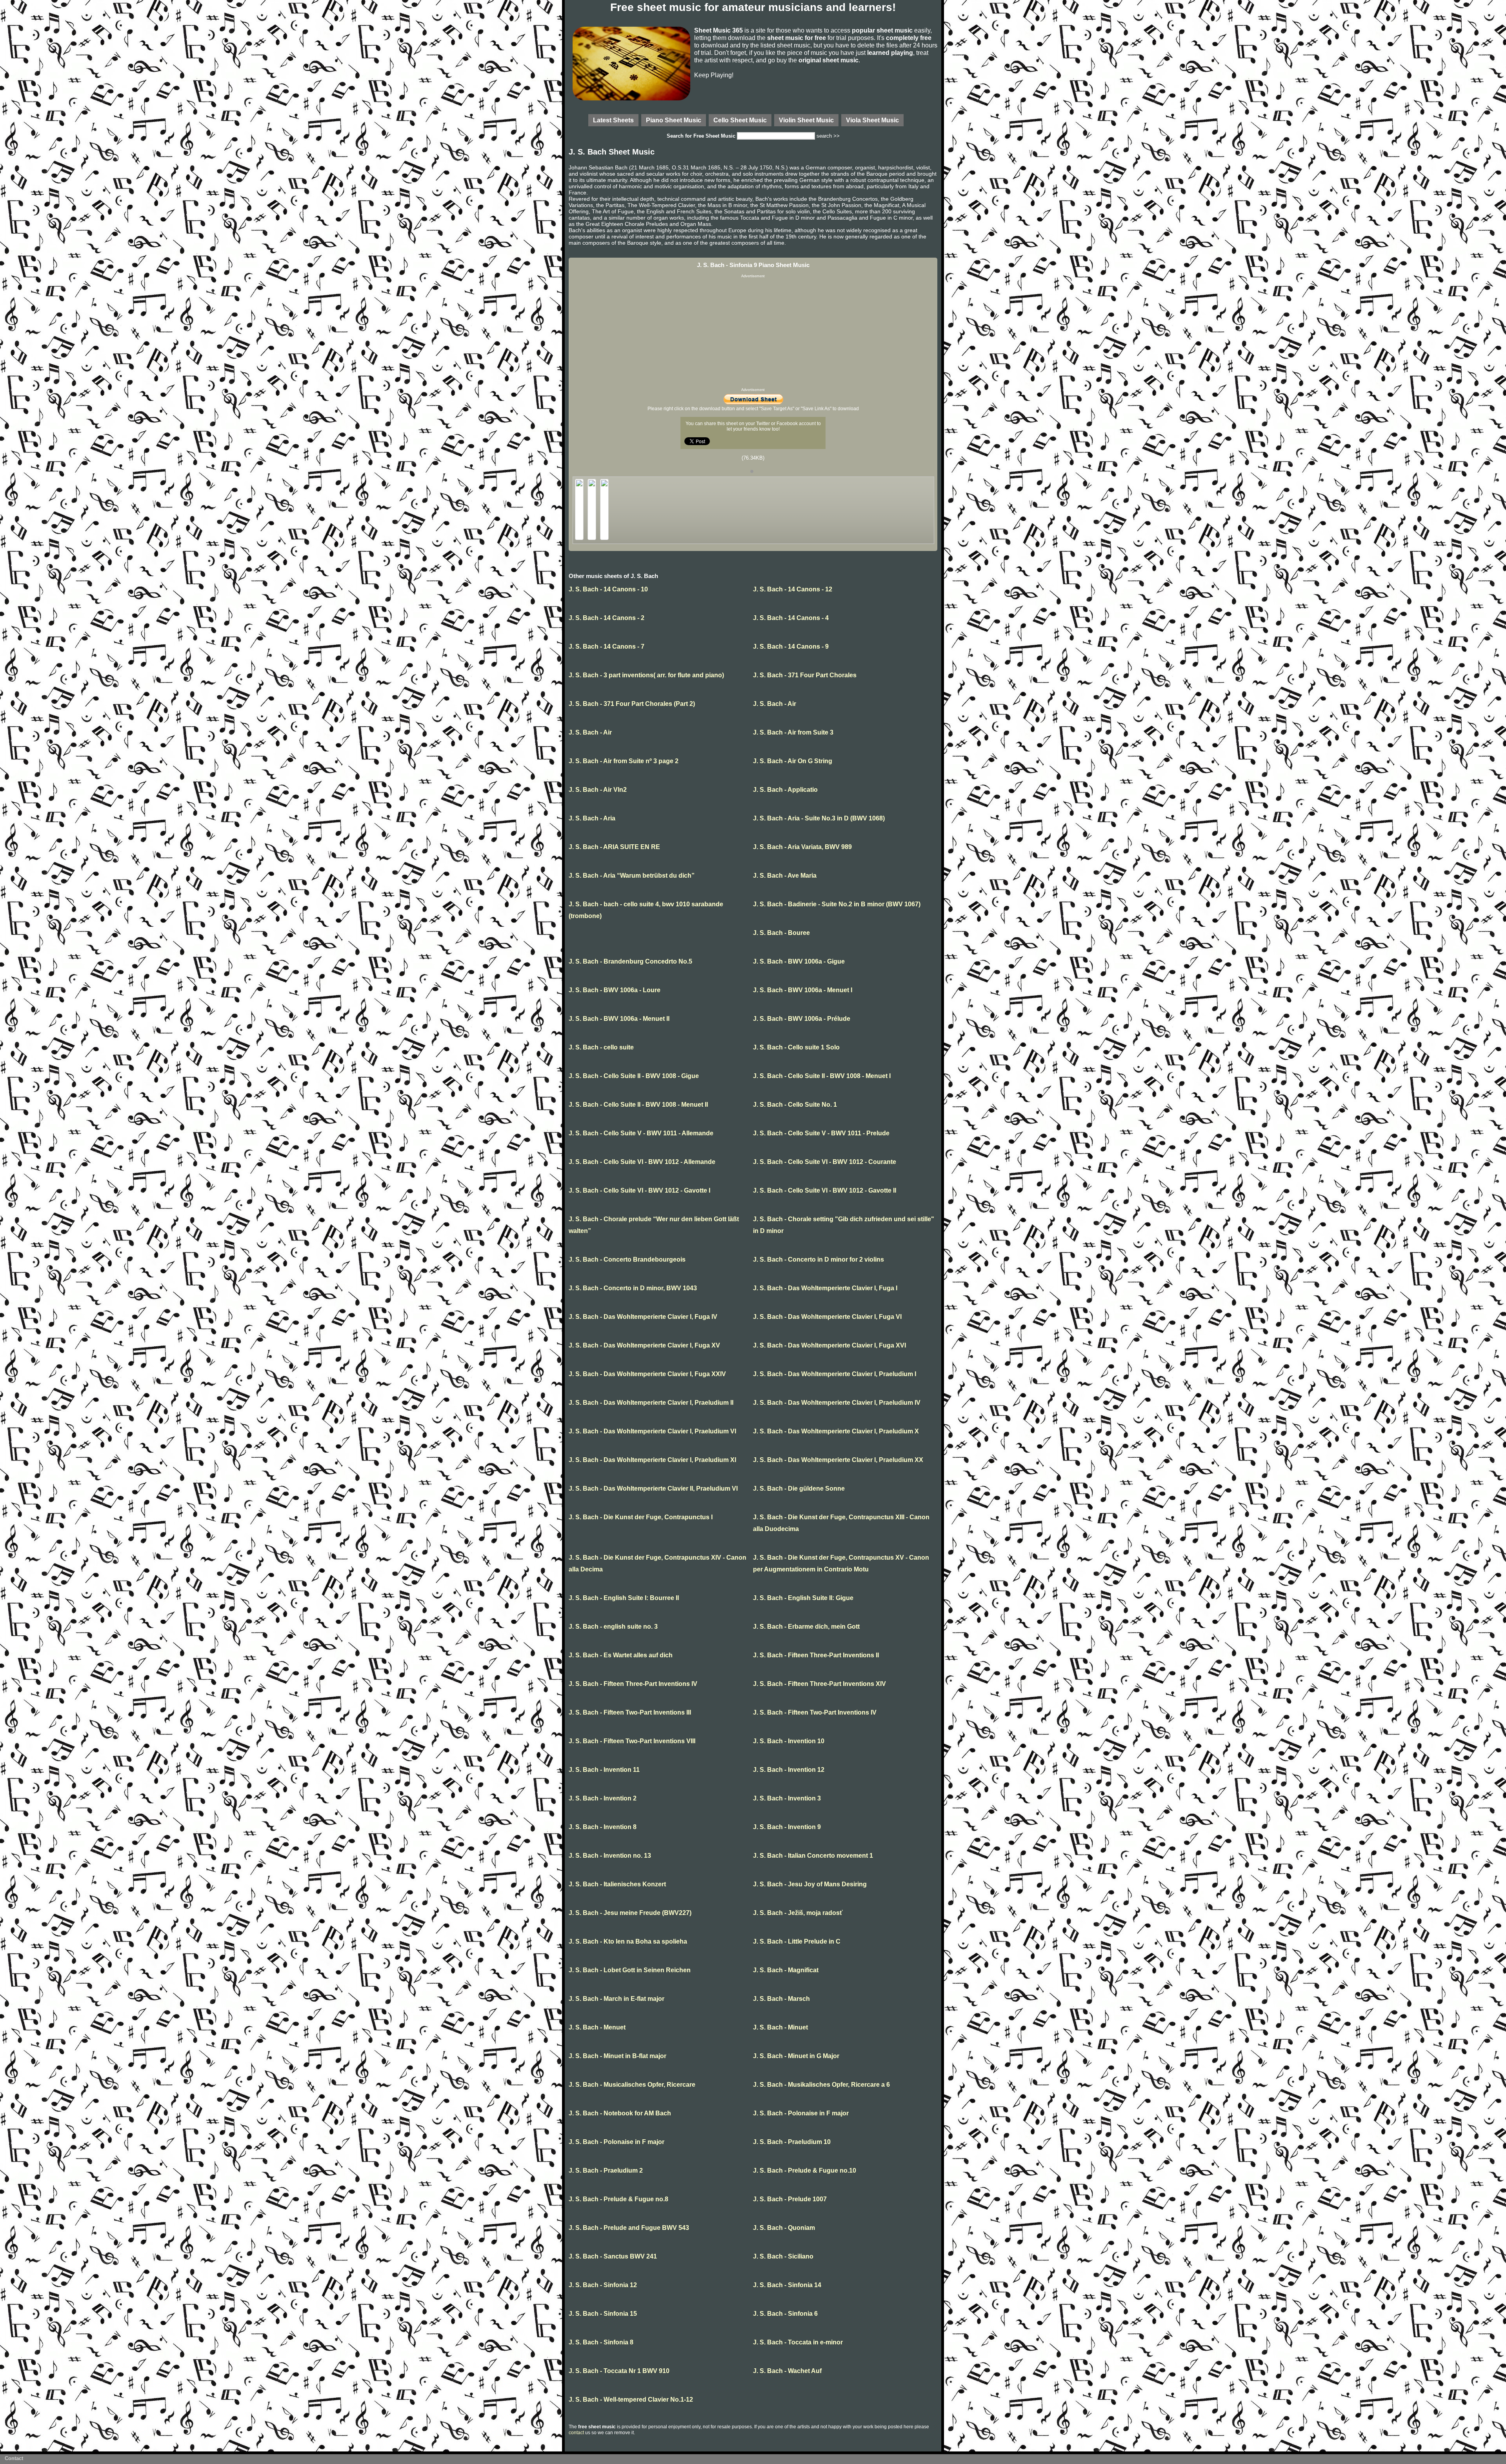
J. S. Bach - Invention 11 (604, 1770)
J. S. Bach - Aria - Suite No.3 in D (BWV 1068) (819, 818)
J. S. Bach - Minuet (780, 2027)
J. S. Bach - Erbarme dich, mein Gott (806, 1627)
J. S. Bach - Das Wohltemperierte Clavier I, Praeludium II (651, 1403)
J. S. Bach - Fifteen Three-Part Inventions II (816, 1655)
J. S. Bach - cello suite (601, 1047)
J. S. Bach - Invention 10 (789, 1741)
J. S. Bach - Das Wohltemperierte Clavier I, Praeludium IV (837, 1403)
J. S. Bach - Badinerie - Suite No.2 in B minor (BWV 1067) (837, 904)
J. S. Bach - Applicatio (785, 790)
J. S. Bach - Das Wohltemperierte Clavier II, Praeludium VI (653, 1488)
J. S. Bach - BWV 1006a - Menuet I (803, 990)
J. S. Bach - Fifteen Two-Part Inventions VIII (632, 1741)
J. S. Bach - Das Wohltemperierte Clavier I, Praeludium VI (652, 1431)
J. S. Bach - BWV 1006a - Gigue (799, 961)
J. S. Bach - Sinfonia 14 (787, 2285)
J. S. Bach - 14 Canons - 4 (791, 618)
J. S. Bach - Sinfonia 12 (603, 2285)
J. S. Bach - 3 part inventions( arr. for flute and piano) (646, 675)
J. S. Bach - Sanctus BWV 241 (613, 2256)
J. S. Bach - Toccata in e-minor (798, 2342)
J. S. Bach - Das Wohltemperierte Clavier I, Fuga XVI (829, 1345)
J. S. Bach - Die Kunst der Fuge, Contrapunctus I (641, 1517)
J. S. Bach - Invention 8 (603, 1827)
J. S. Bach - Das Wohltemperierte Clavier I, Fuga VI (827, 1317)
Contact (14, 2458)
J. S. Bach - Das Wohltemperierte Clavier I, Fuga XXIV (647, 1374)
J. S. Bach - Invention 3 (787, 1798)
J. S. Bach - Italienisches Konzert (617, 1884)
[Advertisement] (753, 333)
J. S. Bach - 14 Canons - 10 (608, 589)
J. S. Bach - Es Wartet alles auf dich (621, 1655)
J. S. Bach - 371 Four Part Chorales (805, 675)
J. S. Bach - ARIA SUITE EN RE (614, 847)
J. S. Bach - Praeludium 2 (606, 2170)
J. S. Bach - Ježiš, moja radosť (798, 1913)
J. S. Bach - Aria (592, 818)
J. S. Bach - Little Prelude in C (797, 1941)
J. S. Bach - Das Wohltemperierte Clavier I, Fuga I (825, 1288)
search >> (828, 136)
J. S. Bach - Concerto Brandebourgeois (627, 1259)
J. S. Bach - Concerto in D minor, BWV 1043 (633, 1288)
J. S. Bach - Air (775, 704)
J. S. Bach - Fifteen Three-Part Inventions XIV (819, 1684)
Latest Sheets (613, 120)
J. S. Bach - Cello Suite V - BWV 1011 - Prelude (821, 1133)
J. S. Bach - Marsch (781, 1999)
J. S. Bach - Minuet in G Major (796, 2056)
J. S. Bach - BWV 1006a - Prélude (802, 1019)
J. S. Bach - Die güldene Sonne (799, 1488)
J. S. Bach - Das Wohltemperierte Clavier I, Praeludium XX (838, 1460)
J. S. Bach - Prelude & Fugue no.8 (618, 2199)
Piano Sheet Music (674, 120)
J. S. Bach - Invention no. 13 (610, 1856)
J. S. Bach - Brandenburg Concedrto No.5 (630, 961)
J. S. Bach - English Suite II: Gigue (803, 1598)
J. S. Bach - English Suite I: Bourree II (624, 1598)
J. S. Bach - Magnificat (786, 1970)
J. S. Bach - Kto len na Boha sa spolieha (628, 1941)
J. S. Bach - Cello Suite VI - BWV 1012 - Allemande (642, 1162)
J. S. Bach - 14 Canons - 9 (791, 646)
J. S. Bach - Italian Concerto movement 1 (813, 1856)
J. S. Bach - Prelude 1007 (790, 2199)
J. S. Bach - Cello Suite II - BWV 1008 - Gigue (634, 1076)
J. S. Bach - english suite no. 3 (613, 1627)
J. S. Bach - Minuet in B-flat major (617, 2056)
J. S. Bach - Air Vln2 (598, 790)
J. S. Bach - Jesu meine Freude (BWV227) (630, 1913)
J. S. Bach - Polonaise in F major (801, 2113)
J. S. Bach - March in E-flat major (617, 1999)
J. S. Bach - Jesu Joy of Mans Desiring (810, 1884)
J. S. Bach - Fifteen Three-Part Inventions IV (633, 1684)
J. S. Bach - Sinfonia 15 (603, 2314)
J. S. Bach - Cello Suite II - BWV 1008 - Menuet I (822, 1076)
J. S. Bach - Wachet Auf (787, 2371)
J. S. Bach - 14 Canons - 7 (607, 646)
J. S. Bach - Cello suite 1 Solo (796, 1047)
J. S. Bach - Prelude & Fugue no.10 (805, 2170)
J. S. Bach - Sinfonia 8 (601, 2342)
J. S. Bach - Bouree (781, 933)
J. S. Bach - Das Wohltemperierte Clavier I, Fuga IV (643, 1317)
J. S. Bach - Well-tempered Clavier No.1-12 (631, 2399)
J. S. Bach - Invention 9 (787, 1827)
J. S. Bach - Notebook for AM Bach (620, 2113)
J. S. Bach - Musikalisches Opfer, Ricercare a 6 (821, 2085)
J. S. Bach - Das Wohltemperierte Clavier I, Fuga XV (644, 1345)
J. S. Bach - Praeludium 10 (792, 2142)
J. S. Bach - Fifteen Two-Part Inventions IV (815, 1712)
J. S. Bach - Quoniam (784, 2228)
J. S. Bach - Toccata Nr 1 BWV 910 (619, 2371)
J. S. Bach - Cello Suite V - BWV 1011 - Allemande (641, 1133)
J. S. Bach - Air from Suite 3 (793, 732)
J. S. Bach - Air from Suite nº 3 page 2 (624, 761)
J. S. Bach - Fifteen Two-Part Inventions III (630, 1712)
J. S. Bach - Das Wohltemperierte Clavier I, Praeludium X (836, 1431)
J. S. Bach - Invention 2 (603, 1798)
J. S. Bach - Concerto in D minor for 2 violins (818, 1259)
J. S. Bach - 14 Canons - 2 (607, 618)
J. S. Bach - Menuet (597, 2027)
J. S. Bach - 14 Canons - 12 (793, 589)
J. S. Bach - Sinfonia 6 (785, 2314)
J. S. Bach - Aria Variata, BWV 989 (802, 847)
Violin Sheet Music (806, 120)
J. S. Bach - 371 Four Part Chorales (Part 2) (632, 704)
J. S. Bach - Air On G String (793, 761)
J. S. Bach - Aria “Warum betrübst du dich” (632, 876)
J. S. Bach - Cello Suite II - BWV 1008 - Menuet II (638, 1105)
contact (576, 2433)
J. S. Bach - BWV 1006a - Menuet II (619, 1019)
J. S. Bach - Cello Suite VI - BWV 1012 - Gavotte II (825, 1190)
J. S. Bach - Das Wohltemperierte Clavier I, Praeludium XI (652, 1460)
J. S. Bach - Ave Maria (785, 876)
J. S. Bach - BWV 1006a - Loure (615, 990)
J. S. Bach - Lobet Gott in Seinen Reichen (630, 1970)
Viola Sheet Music (872, 120)
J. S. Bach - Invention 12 (789, 1770)
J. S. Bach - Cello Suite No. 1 (795, 1105)
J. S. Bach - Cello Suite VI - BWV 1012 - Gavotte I (639, 1190)
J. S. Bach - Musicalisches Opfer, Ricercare (632, 2085)
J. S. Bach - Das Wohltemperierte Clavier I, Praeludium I (835, 1374)
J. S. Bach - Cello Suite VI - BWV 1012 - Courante (825, 1162)
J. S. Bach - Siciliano (783, 2256)
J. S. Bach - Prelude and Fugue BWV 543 (629, 2228)
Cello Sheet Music (740, 120)
